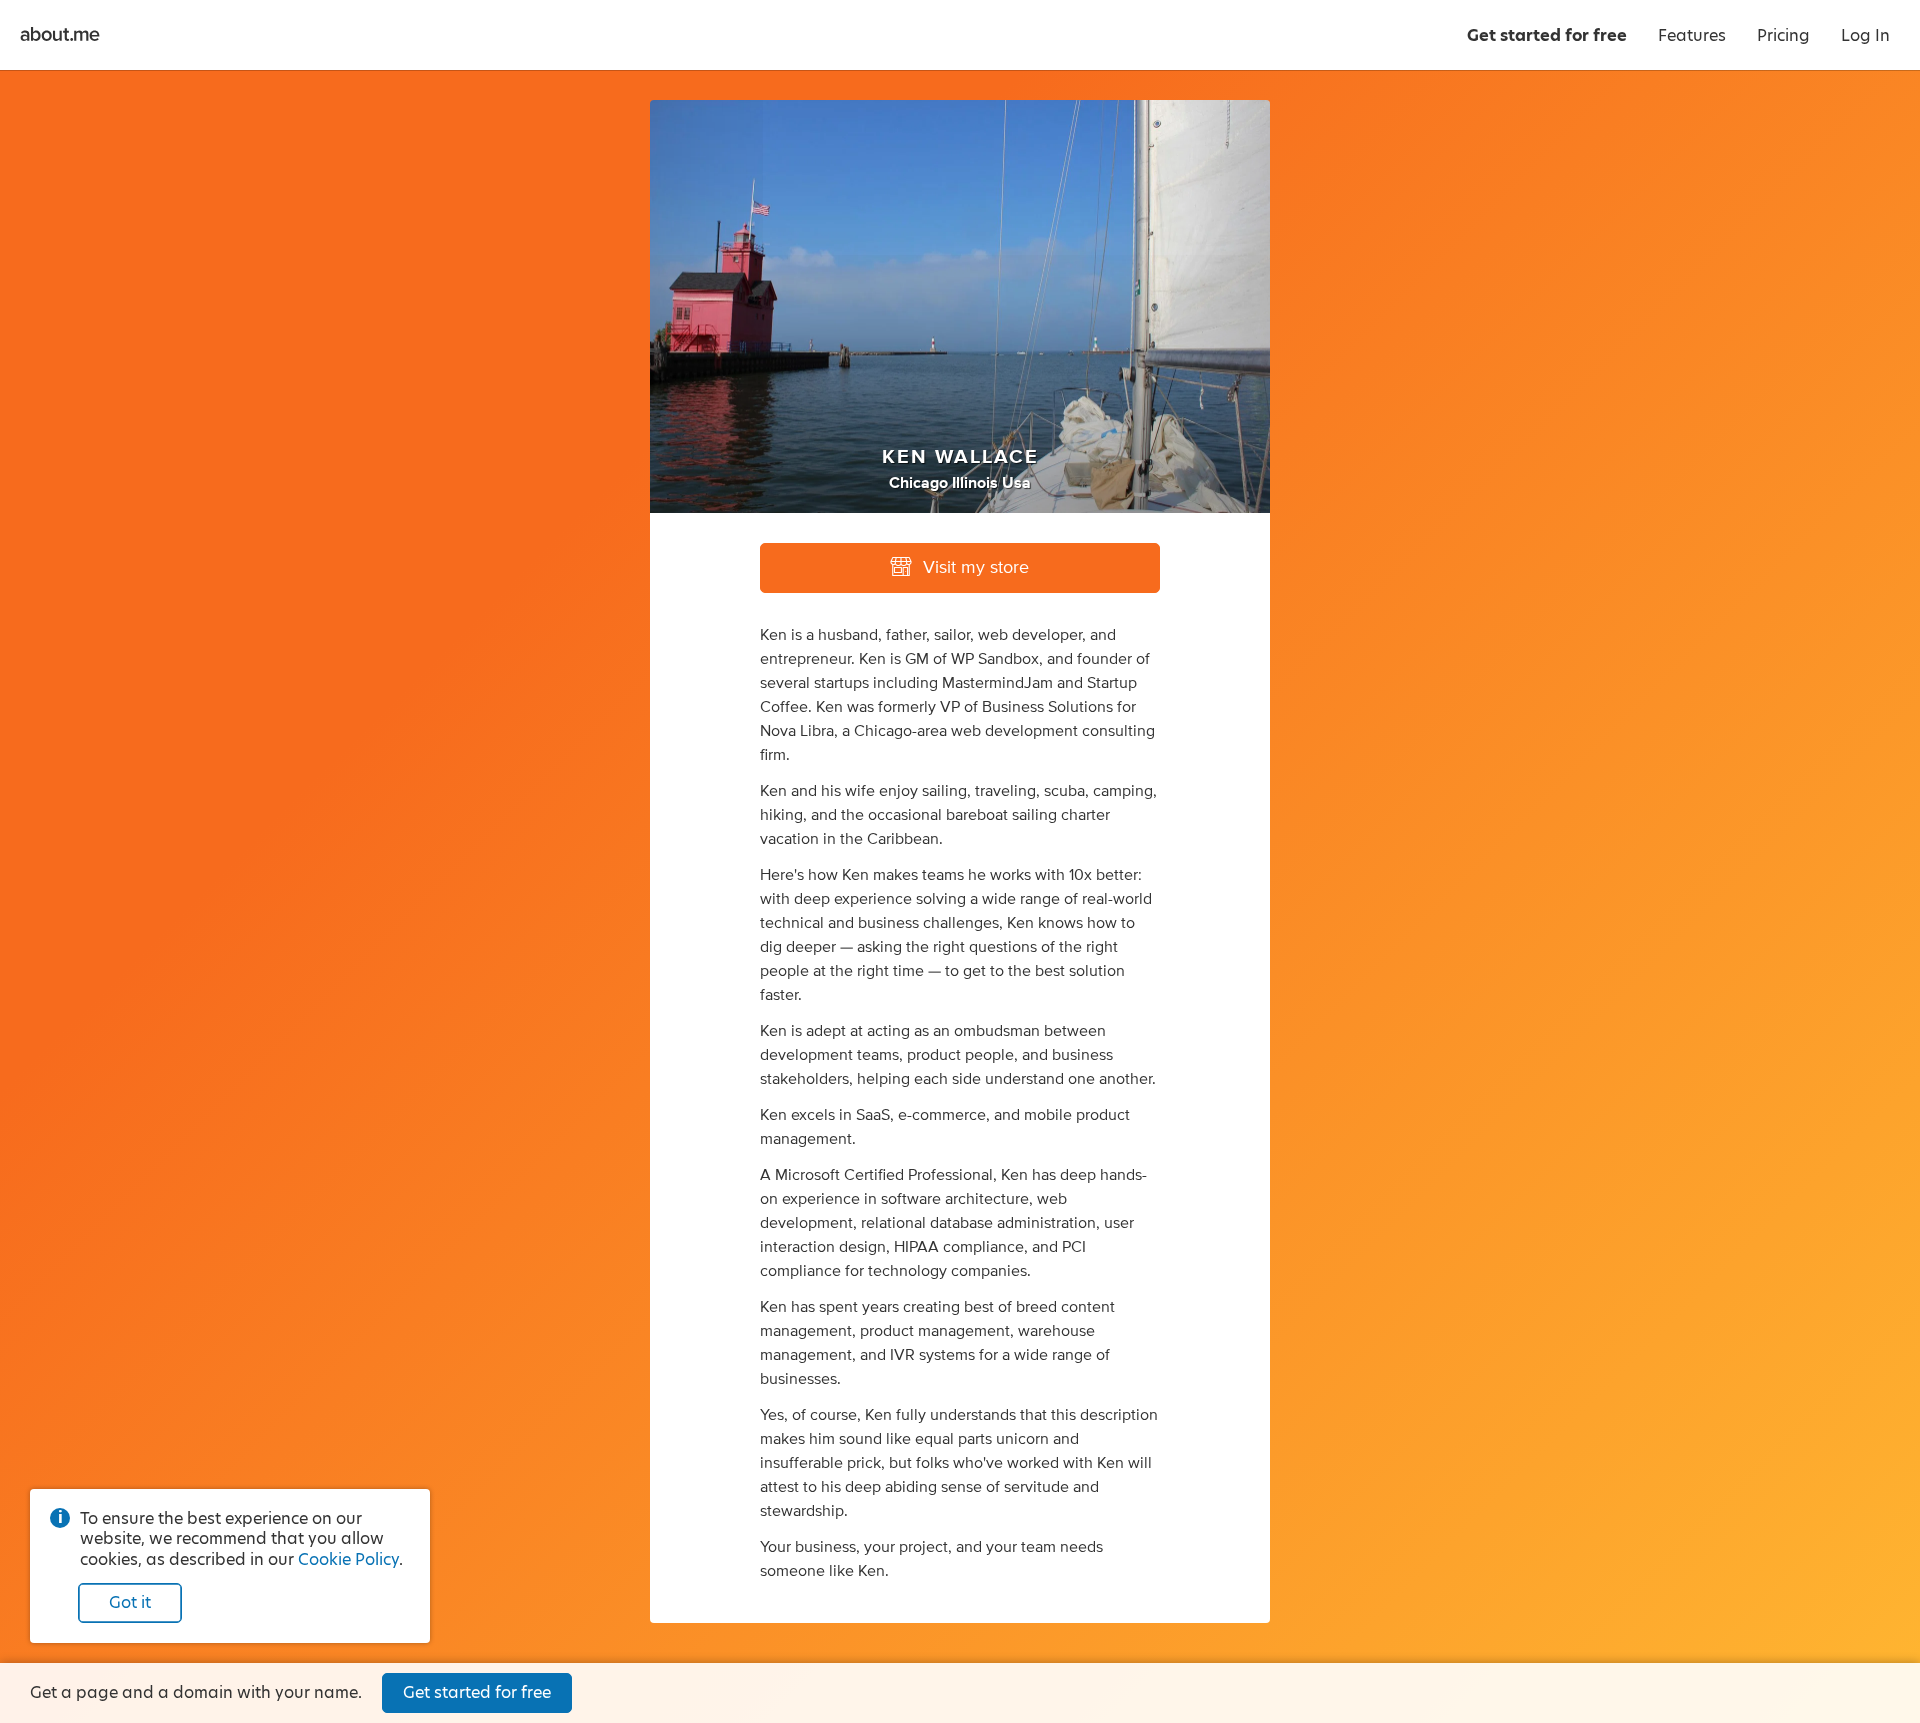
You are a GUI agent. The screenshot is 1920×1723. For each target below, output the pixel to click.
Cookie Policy (348, 1559)
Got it (130, 1602)
